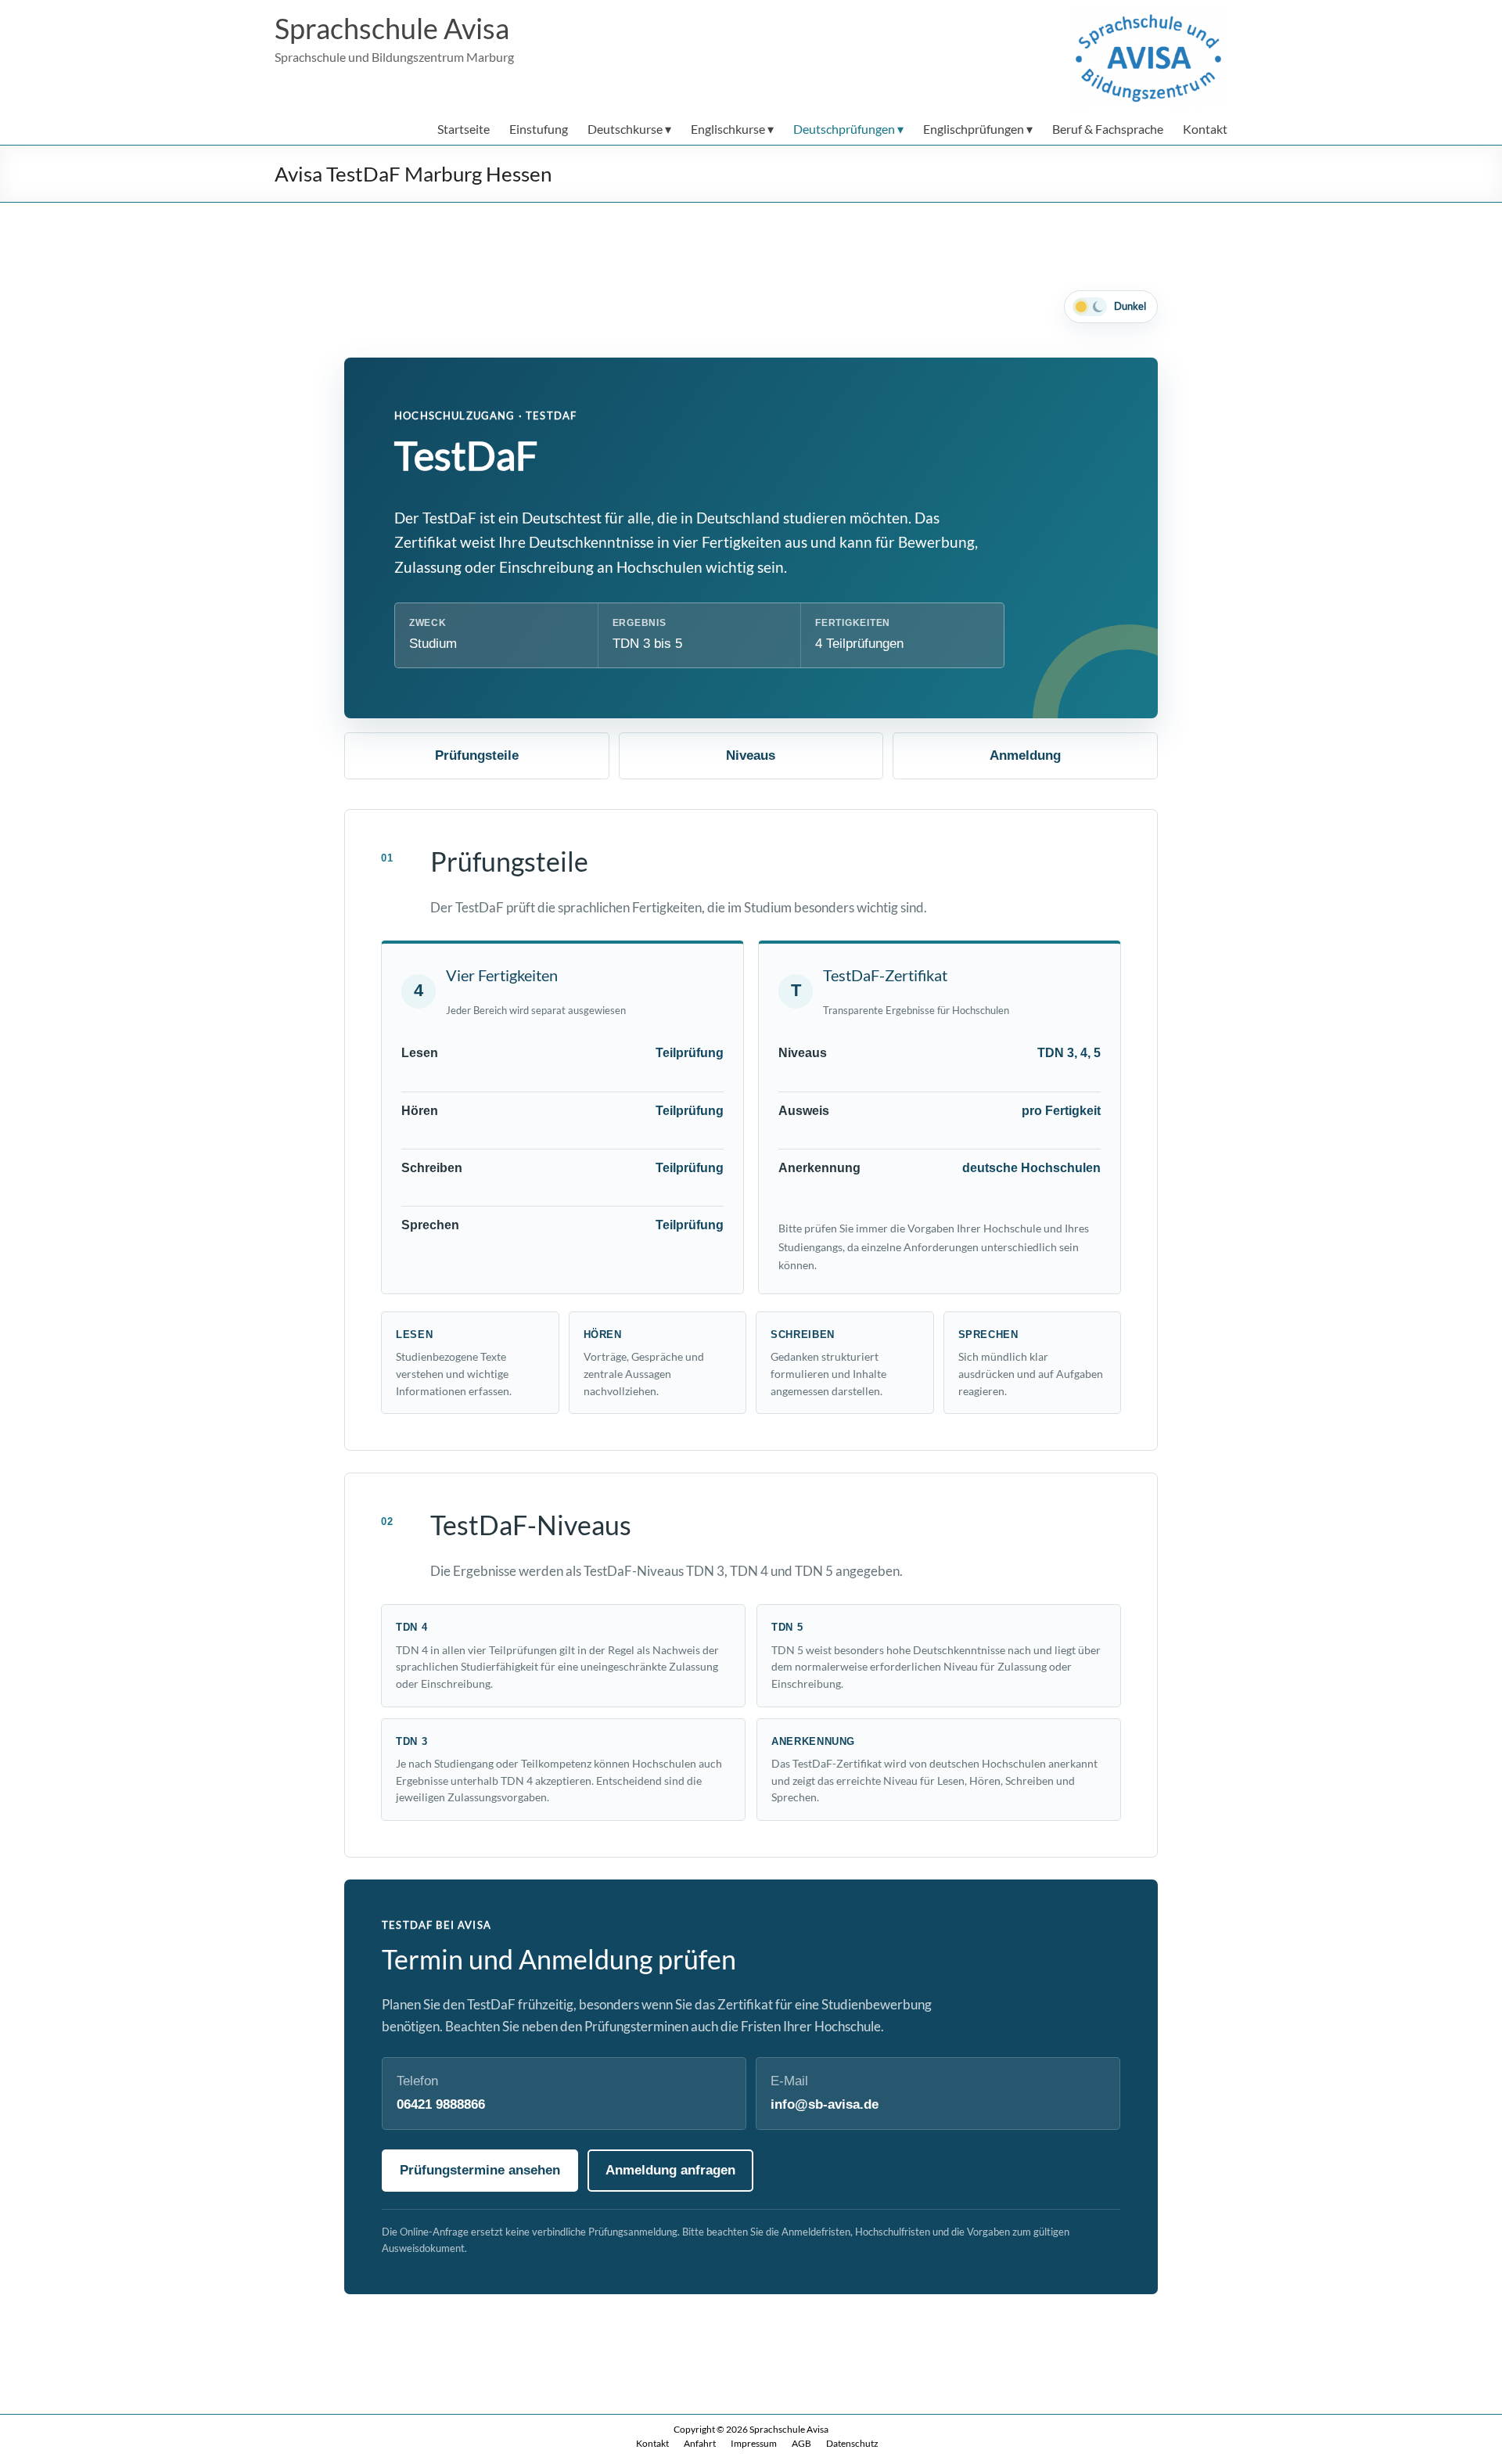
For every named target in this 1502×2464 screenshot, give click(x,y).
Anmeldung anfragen (670, 2170)
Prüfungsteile (477, 755)
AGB (801, 2443)
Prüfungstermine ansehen (480, 2170)
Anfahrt (700, 2443)
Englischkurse (728, 129)
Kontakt (1205, 129)
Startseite (464, 129)
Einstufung (539, 129)
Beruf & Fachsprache (1108, 129)
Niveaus (751, 755)
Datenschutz (852, 2443)
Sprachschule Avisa (392, 28)
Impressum (754, 2443)
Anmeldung (1025, 755)
